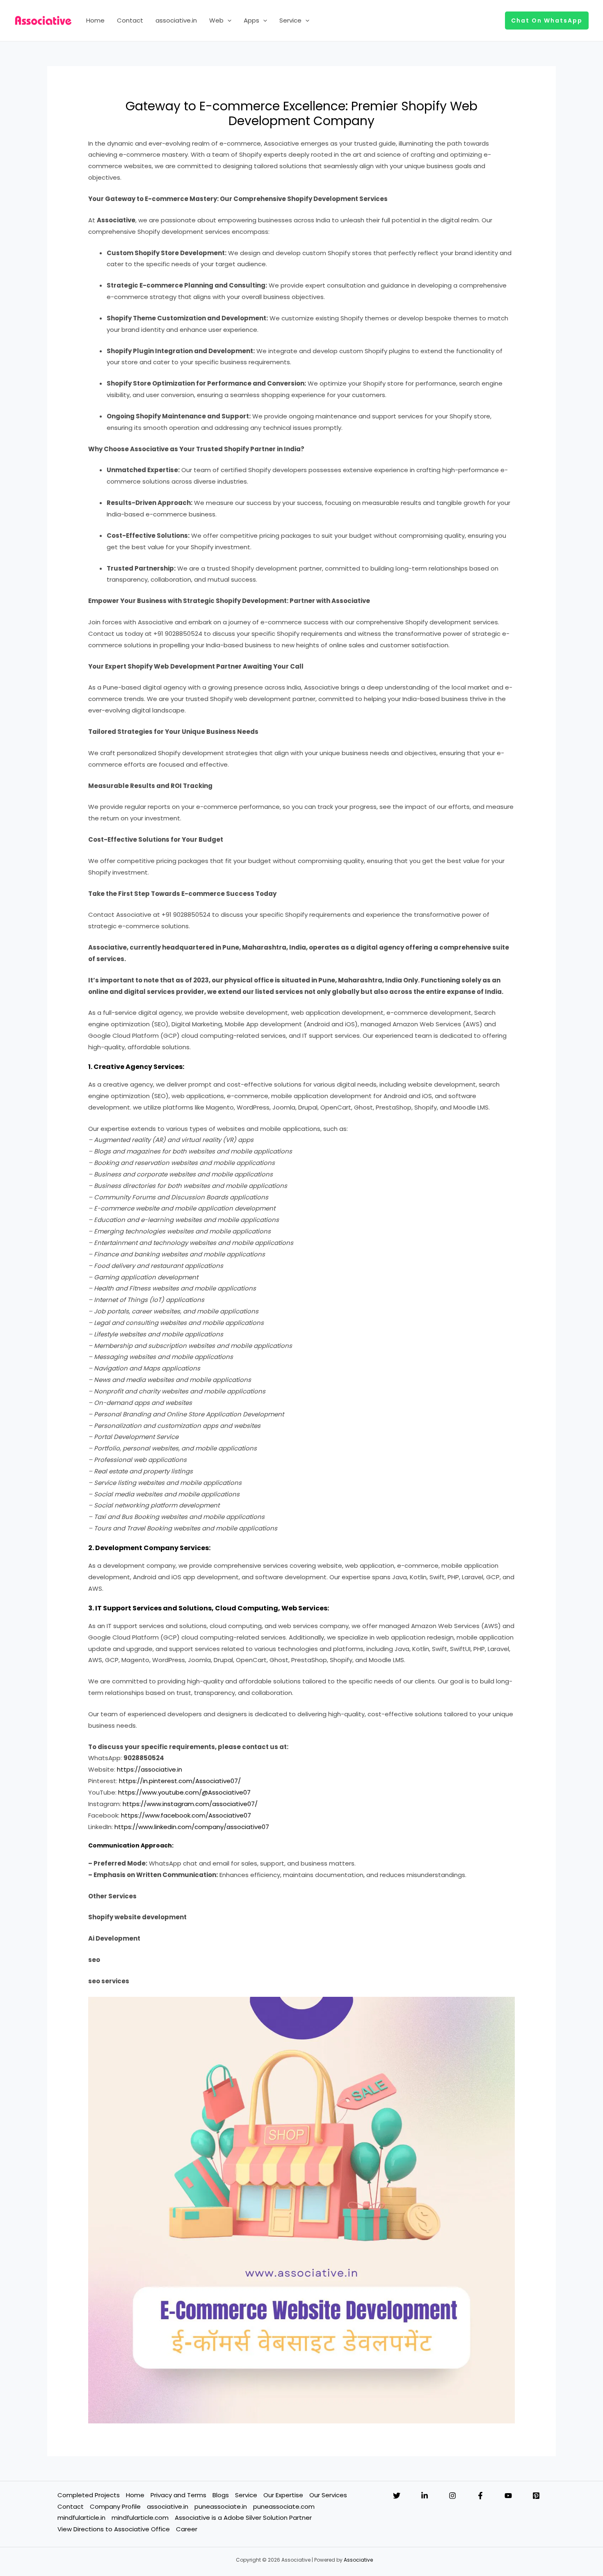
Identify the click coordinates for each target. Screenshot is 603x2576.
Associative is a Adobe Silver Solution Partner (243, 2518)
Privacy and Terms (178, 2495)
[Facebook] (480, 2496)
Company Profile (115, 2506)
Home (95, 20)
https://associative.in (150, 1769)
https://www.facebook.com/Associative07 (186, 1815)
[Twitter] (397, 2496)
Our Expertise (283, 2495)
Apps (251, 20)
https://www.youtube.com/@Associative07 (184, 1792)
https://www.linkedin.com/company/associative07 (192, 1827)
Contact (130, 20)
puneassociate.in (221, 2506)
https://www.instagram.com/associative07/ (190, 1804)
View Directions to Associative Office (114, 2529)
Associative (358, 2560)
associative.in (176, 20)
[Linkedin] (425, 2496)
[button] (227, 21)
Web (216, 20)
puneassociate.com (284, 2506)
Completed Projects (89, 2495)
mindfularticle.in (81, 2518)
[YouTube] (508, 2496)
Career (187, 2529)
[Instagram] (452, 2496)
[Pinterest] (536, 2496)
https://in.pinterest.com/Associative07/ (180, 1781)
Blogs (221, 2495)
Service (290, 20)
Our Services (328, 2495)
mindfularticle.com (140, 2518)
